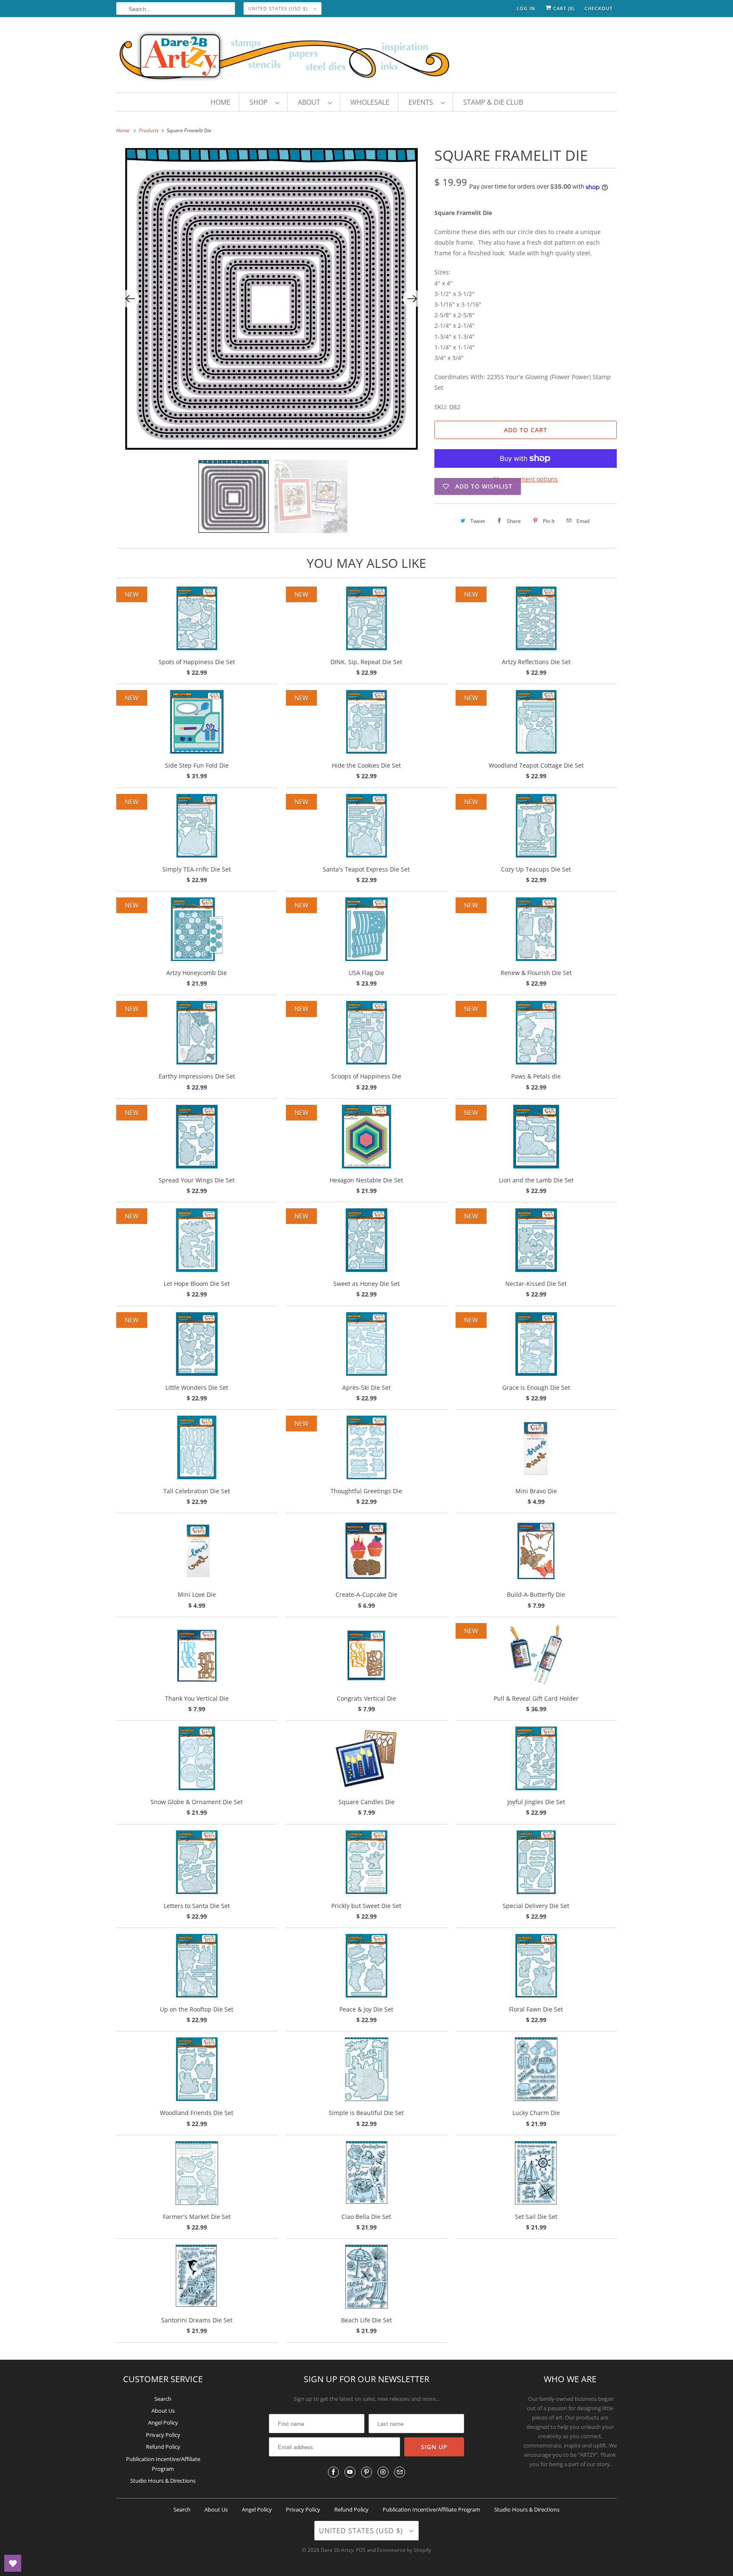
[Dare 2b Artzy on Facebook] (333, 2472)
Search (163, 2399)
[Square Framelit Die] (271, 299)
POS (361, 2550)
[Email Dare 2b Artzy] (400, 2472)
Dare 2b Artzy (337, 2550)
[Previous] (130, 299)
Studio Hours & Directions (163, 2481)
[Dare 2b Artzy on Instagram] (383, 2472)
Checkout (599, 8)
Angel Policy (163, 2422)
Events (422, 102)
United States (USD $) (279, 8)
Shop (260, 102)
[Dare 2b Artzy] (366, 57)
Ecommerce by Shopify (404, 2550)
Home (220, 102)
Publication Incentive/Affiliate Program (431, 2509)
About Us (163, 2411)
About (311, 102)
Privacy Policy (163, 2435)
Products (149, 130)
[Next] (412, 299)
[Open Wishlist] (13, 2563)
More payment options (526, 479)
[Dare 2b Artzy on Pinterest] (366, 2472)
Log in (526, 8)
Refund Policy (163, 2447)
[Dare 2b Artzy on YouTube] (350, 2472)
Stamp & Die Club (493, 102)
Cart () (563, 8)
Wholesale (370, 102)
